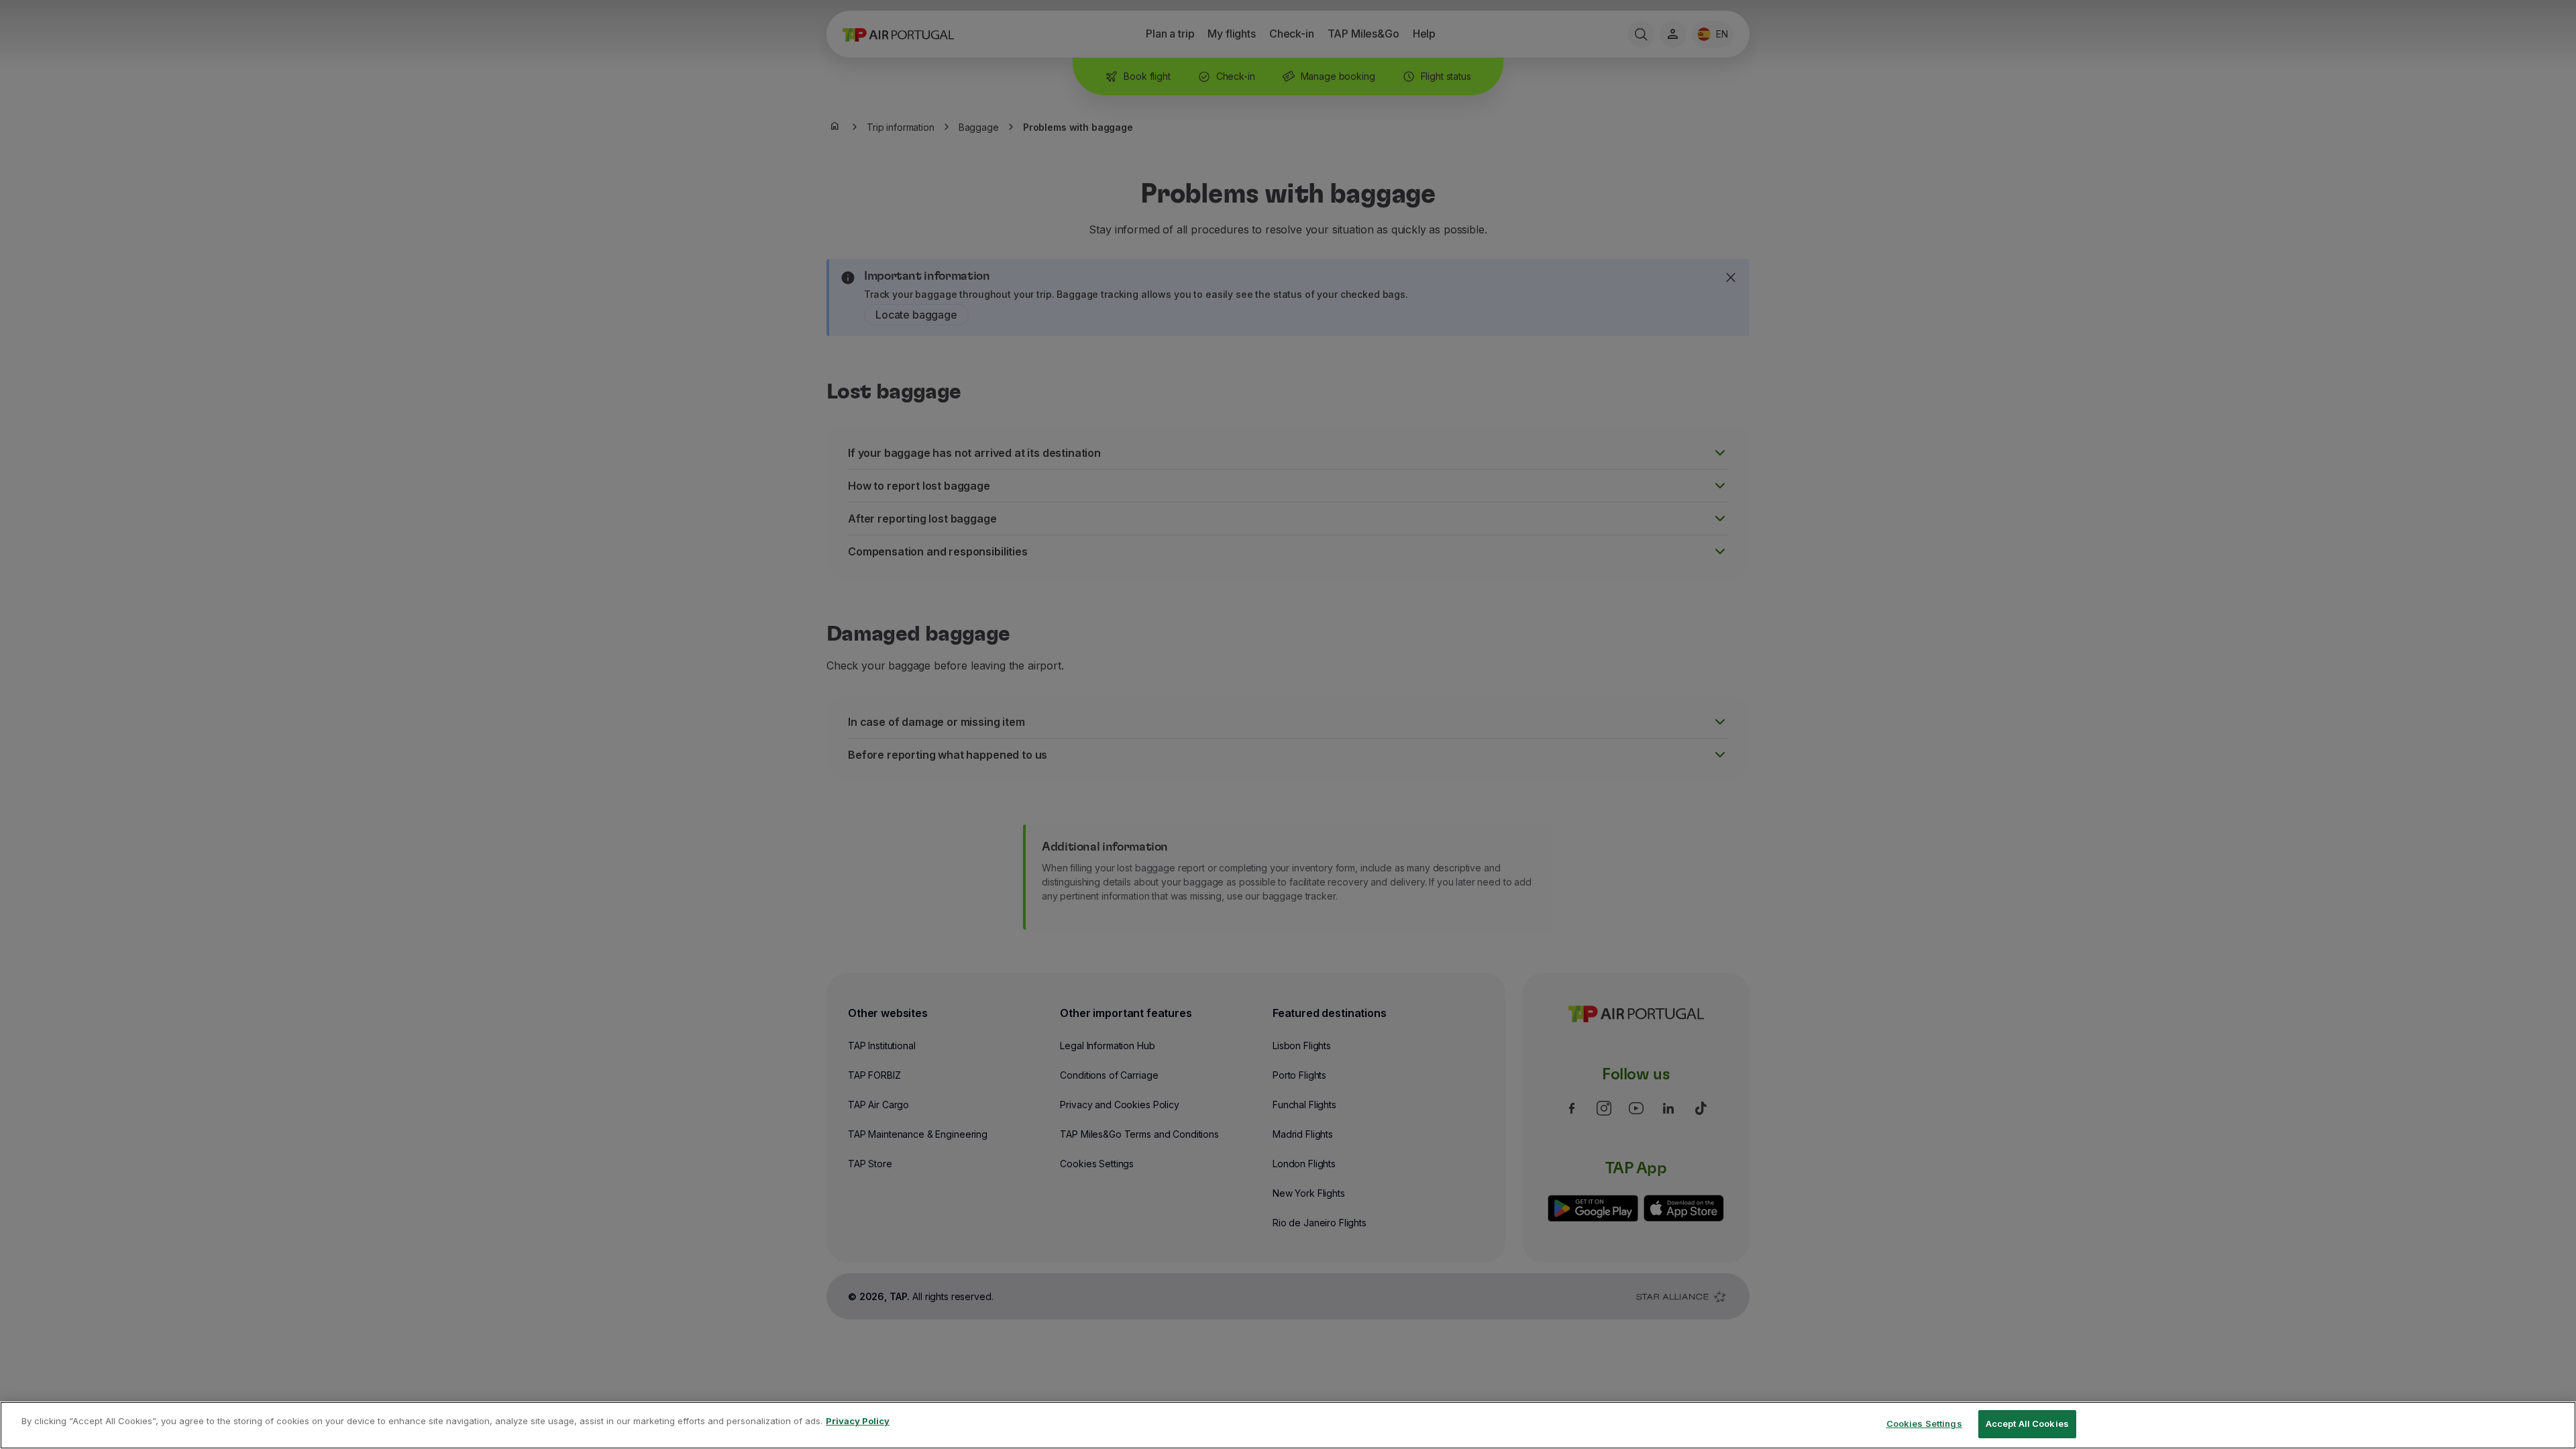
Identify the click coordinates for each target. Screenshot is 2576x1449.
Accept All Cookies (2027, 1424)
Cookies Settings (1924, 1424)
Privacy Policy (858, 1421)
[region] (1288, 1425)
